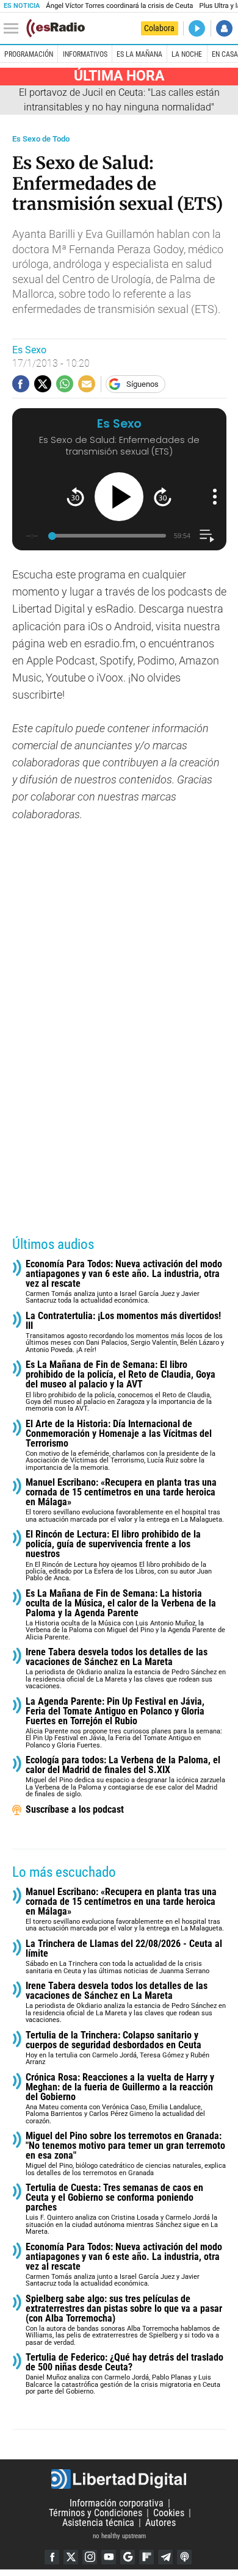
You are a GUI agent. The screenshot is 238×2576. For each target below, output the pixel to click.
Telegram (165, 2557)
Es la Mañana (139, 54)
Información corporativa (117, 2503)
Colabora (159, 28)
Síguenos (142, 384)
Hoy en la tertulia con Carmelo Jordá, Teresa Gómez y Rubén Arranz (117, 2049)
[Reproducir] (119, 497)
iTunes (184, 2557)
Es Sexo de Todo (41, 139)
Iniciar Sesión (224, 28)
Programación (29, 54)
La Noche (187, 54)
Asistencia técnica (98, 2523)
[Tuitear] (43, 384)
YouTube (109, 2557)
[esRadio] (56, 28)
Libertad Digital (119, 2479)
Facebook (52, 2557)
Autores (160, 2523)
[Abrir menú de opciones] (215, 497)
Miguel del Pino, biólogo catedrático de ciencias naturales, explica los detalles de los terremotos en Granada (126, 2154)
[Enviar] (65, 384)
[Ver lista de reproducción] (207, 536)
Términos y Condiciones (96, 2513)
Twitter (71, 2557)
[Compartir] (21, 384)
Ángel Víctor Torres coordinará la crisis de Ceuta (119, 6)
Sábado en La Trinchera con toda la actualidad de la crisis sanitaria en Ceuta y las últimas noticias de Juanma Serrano (124, 1957)
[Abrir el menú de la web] (14, 29)
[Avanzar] (163, 497)
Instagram (90, 2557)
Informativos (85, 54)
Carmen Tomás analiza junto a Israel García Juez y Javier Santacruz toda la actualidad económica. (124, 1282)
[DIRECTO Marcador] (197, 28)
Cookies (169, 2513)
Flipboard (146, 2557)
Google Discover (128, 2557)
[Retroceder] (75, 497)
